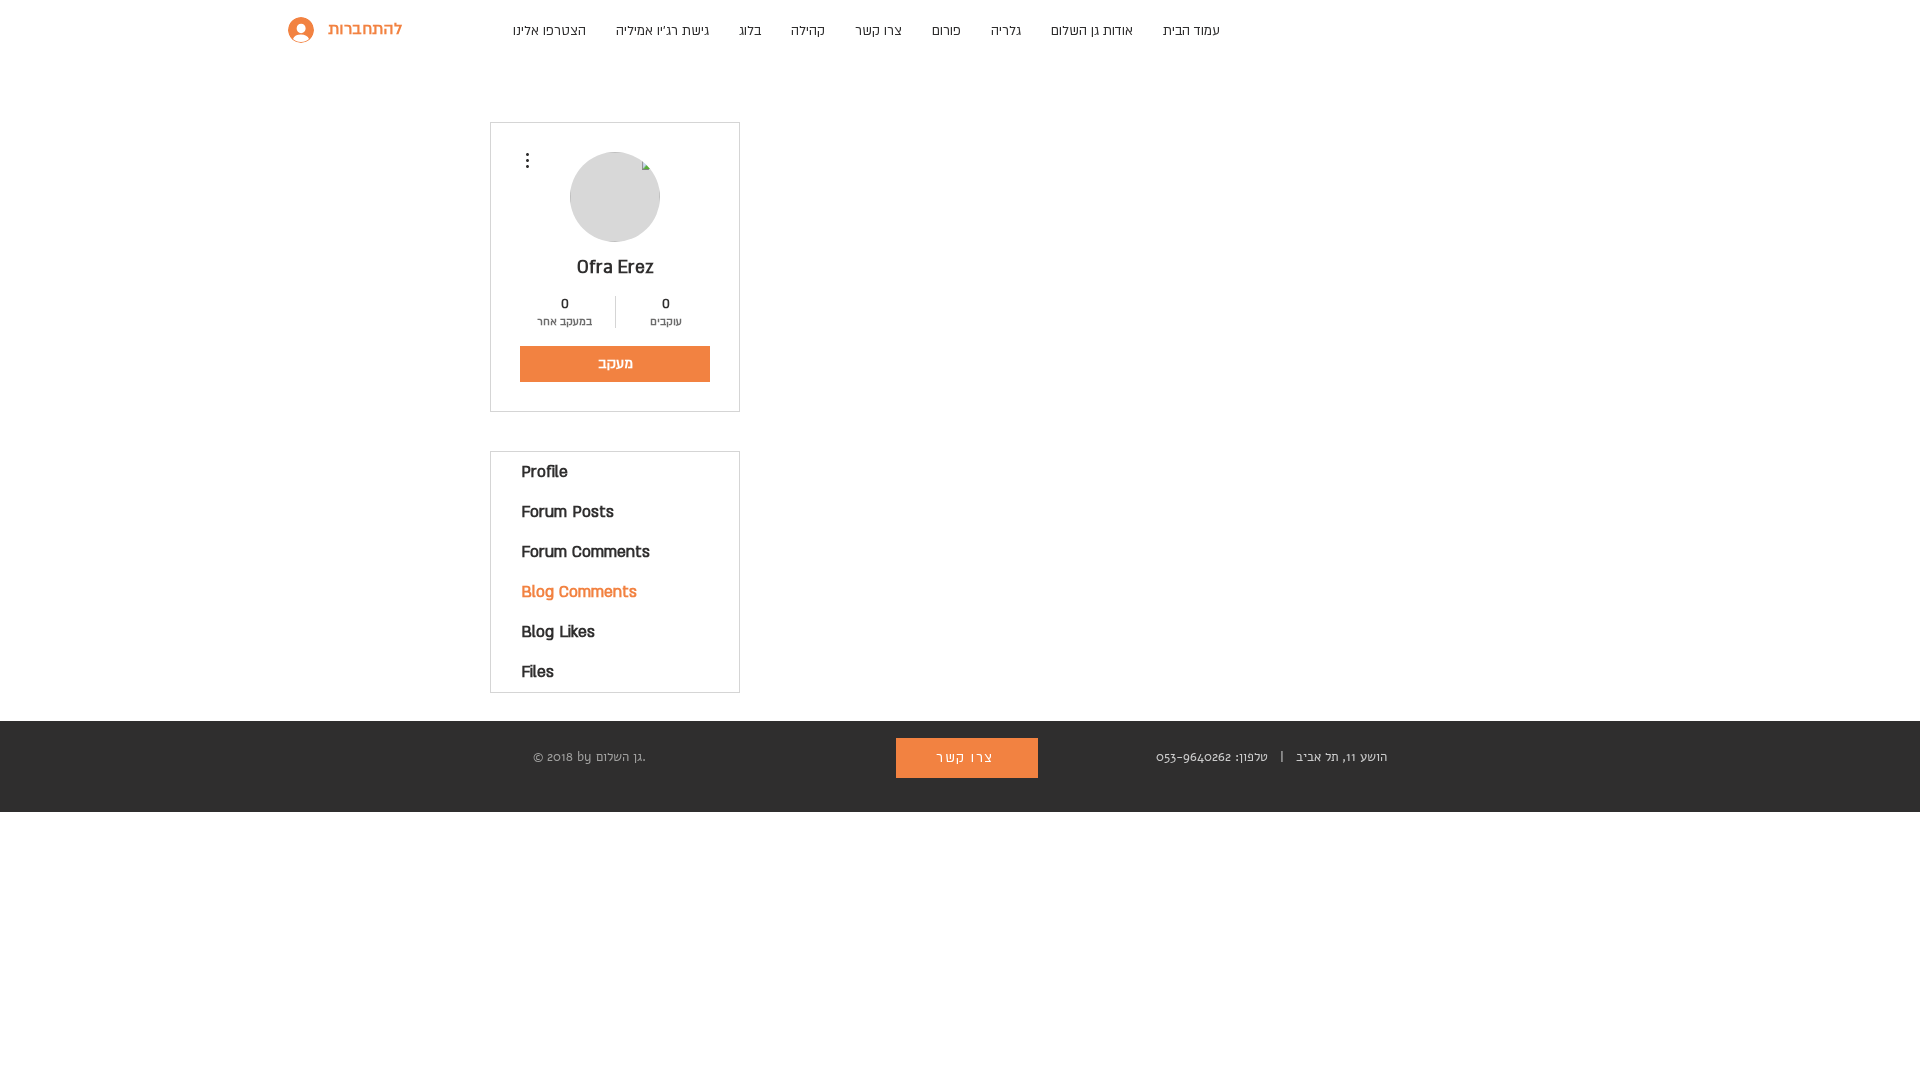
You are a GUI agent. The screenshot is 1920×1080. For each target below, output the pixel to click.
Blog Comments (579, 592)
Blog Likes (558, 632)
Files (537, 672)
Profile (544, 472)
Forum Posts (567, 512)
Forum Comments (585, 552)
